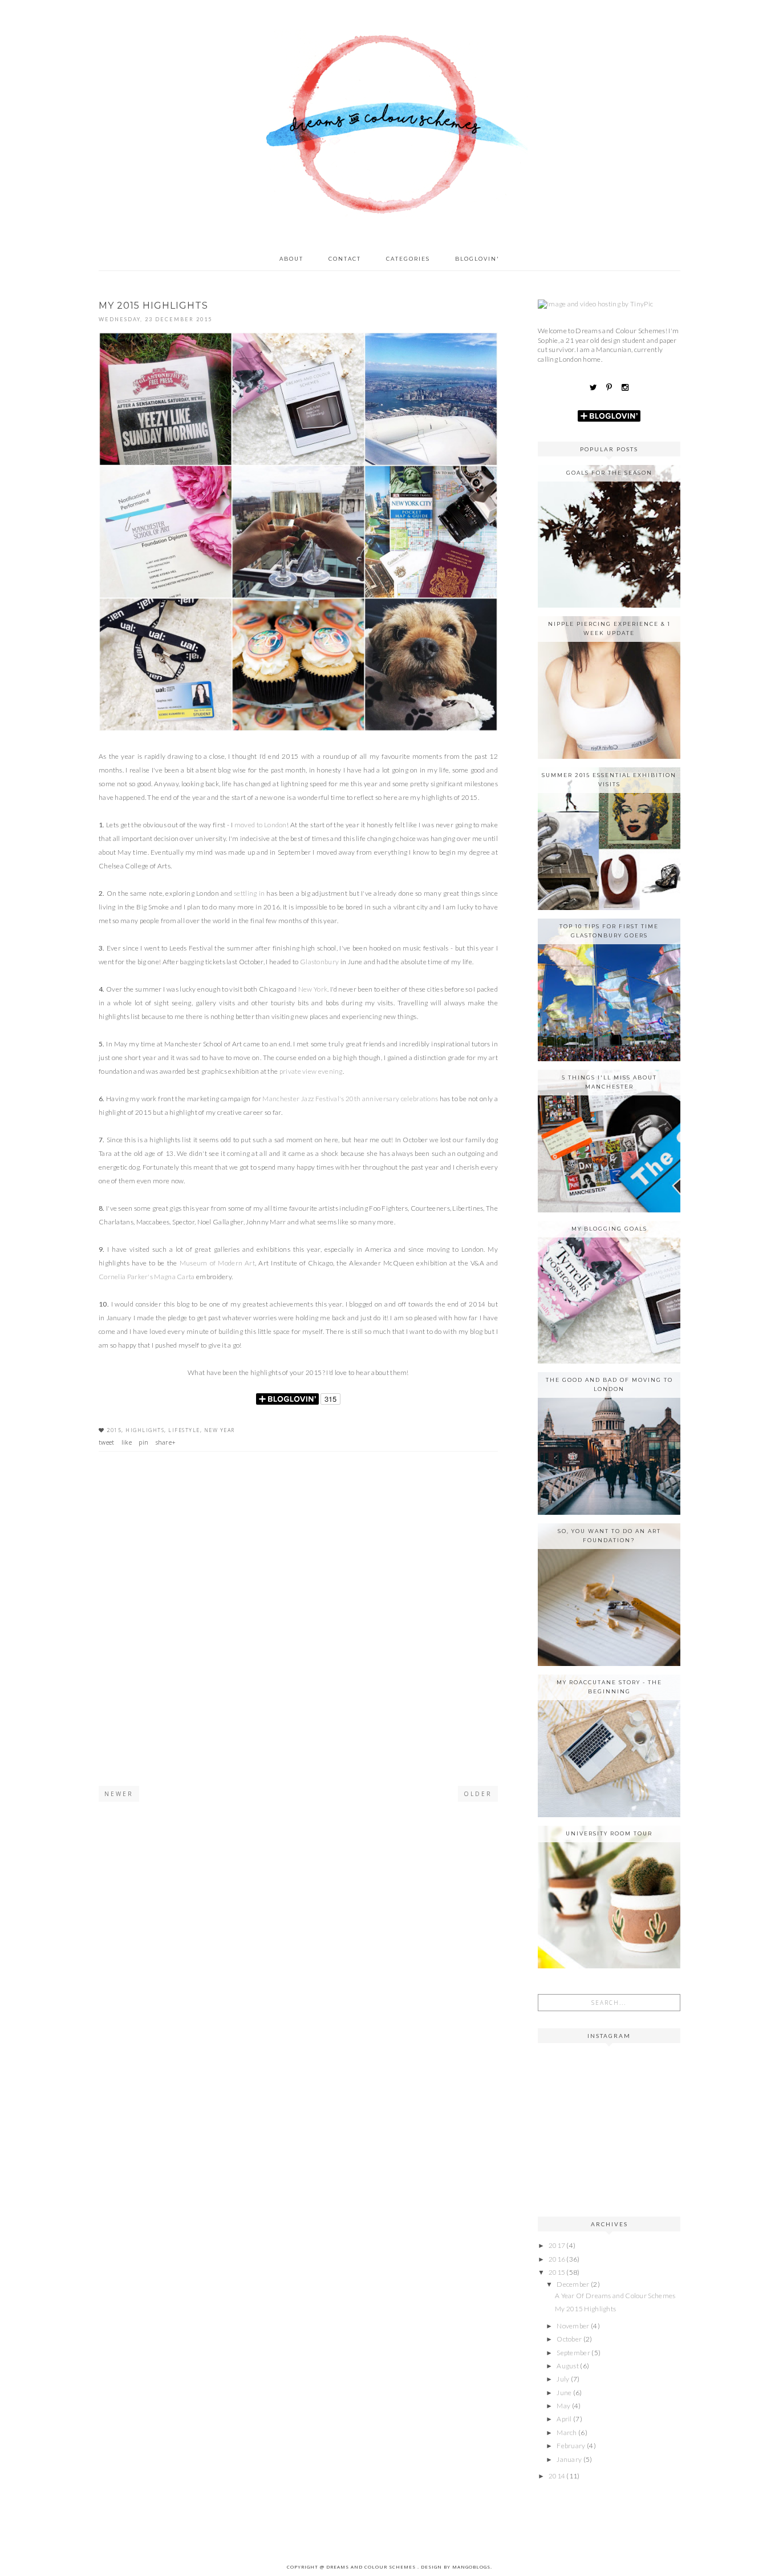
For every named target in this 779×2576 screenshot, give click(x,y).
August (568, 2366)
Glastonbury (319, 962)
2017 (558, 2245)
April (565, 2419)
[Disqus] (298, 1635)
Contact (345, 259)
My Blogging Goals (609, 1229)
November (574, 2326)
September (574, 2353)
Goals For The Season (609, 473)
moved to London (261, 825)
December (574, 2284)
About (291, 259)
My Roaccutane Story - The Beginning (609, 1687)
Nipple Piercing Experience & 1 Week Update (609, 628)
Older (478, 1794)
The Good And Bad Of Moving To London (609, 1384)
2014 (558, 2476)
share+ (166, 1442)
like (127, 1442)
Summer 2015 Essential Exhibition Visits (609, 780)
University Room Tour (609, 1833)
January (570, 2459)
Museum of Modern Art (217, 1263)
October (570, 2339)
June (565, 2393)
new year (220, 1430)
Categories (408, 259)
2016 (558, 2259)
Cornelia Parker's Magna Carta (147, 1277)
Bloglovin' (477, 259)
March (567, 2433)
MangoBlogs (471, 2567)
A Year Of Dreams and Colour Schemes (615, 2296)
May (564, 2406)
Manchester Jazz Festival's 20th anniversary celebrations (350, 1099)
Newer (119, 1794)
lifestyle (184, 1430)
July (564, 2379)
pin (143, 1442)
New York (313, 989)
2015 (114, 1430)
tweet (107, 1442)
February (572, 2446)
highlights (145, 1430)
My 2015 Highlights (585, 2309)
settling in (249, 893)
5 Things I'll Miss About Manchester (609, 1082)
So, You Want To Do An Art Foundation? (609, 1536)
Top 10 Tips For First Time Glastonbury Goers (609, 931)
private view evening (311, 1071)
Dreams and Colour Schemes (372, 2567)
